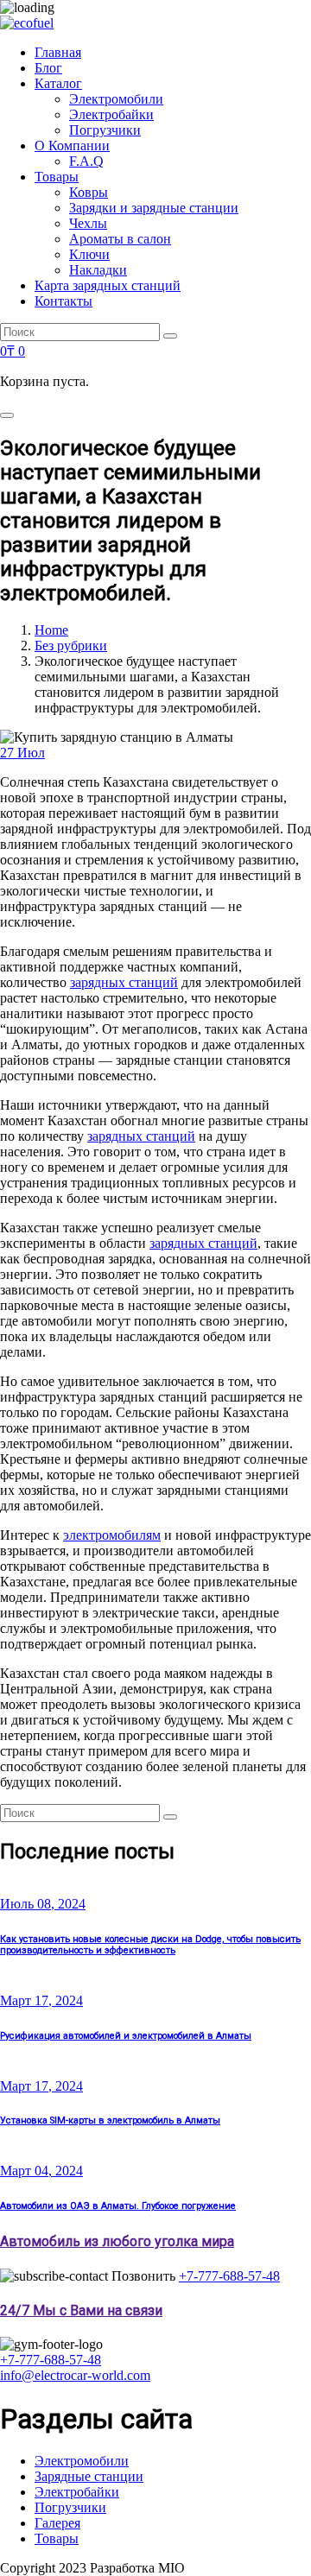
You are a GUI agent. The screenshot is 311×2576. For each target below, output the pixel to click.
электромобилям (112, 1535)
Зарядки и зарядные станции (154, 208)
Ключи (89, 254)
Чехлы (88, 223)
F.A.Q (86, 161)
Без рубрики (71, 646)
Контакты (63, 301)
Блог (48, 68)
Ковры (89, 192)
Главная (58, 52)
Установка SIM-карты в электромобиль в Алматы (110, 2120)
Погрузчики (105, 130)
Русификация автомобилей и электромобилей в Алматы (126, 2036)
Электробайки (111, 114)
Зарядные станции (89, 2476)
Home (51, 630)
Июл (22, 753)
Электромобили (116, 99)
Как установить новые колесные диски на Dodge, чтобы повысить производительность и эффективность (150, 1945)
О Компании (72, 146)
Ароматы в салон (120, 239)
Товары (57, 177)
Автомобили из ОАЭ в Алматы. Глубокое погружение (118, 2206)
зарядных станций (124, 982)
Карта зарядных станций (108, 285)
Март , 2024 (41, 2000)
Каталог (58, 83)
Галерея (57, 2523)
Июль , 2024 (43, 1904)
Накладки (98, 270)
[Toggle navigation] (7, 415)
